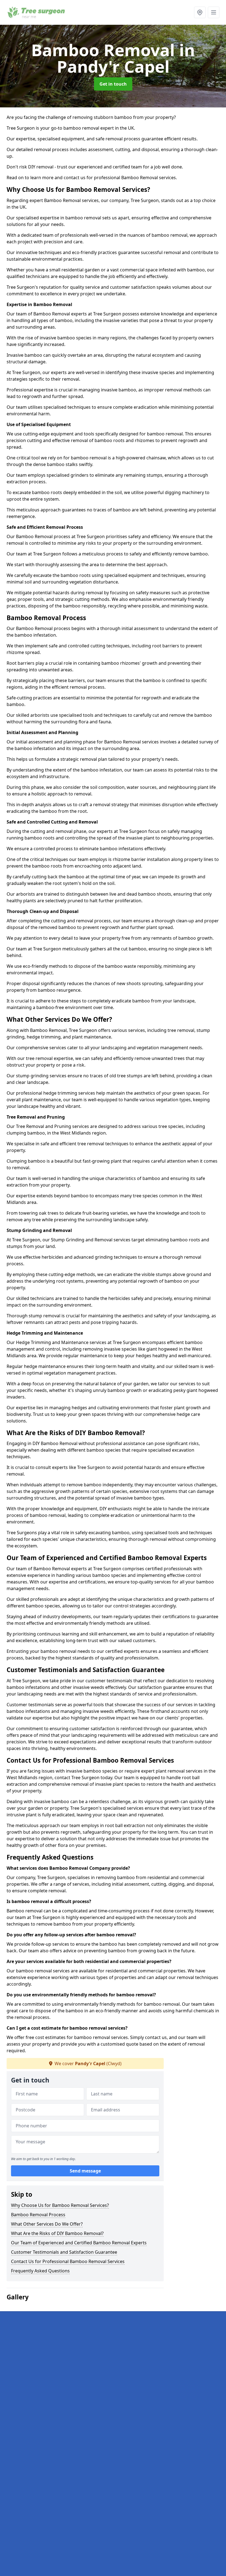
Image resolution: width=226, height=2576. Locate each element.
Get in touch (113, 84)
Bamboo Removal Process (38, 2215)
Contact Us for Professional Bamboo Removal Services (68, 2261)
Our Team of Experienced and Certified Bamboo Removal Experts (79, 2243)
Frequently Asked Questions (40, 2271)
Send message (85, 2171)
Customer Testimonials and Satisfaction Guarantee (64, 2252)
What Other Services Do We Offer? (47, 2224)
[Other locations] (200, 12)
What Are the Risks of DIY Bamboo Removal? (57, 2233)
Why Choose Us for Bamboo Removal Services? (60, 2205)
